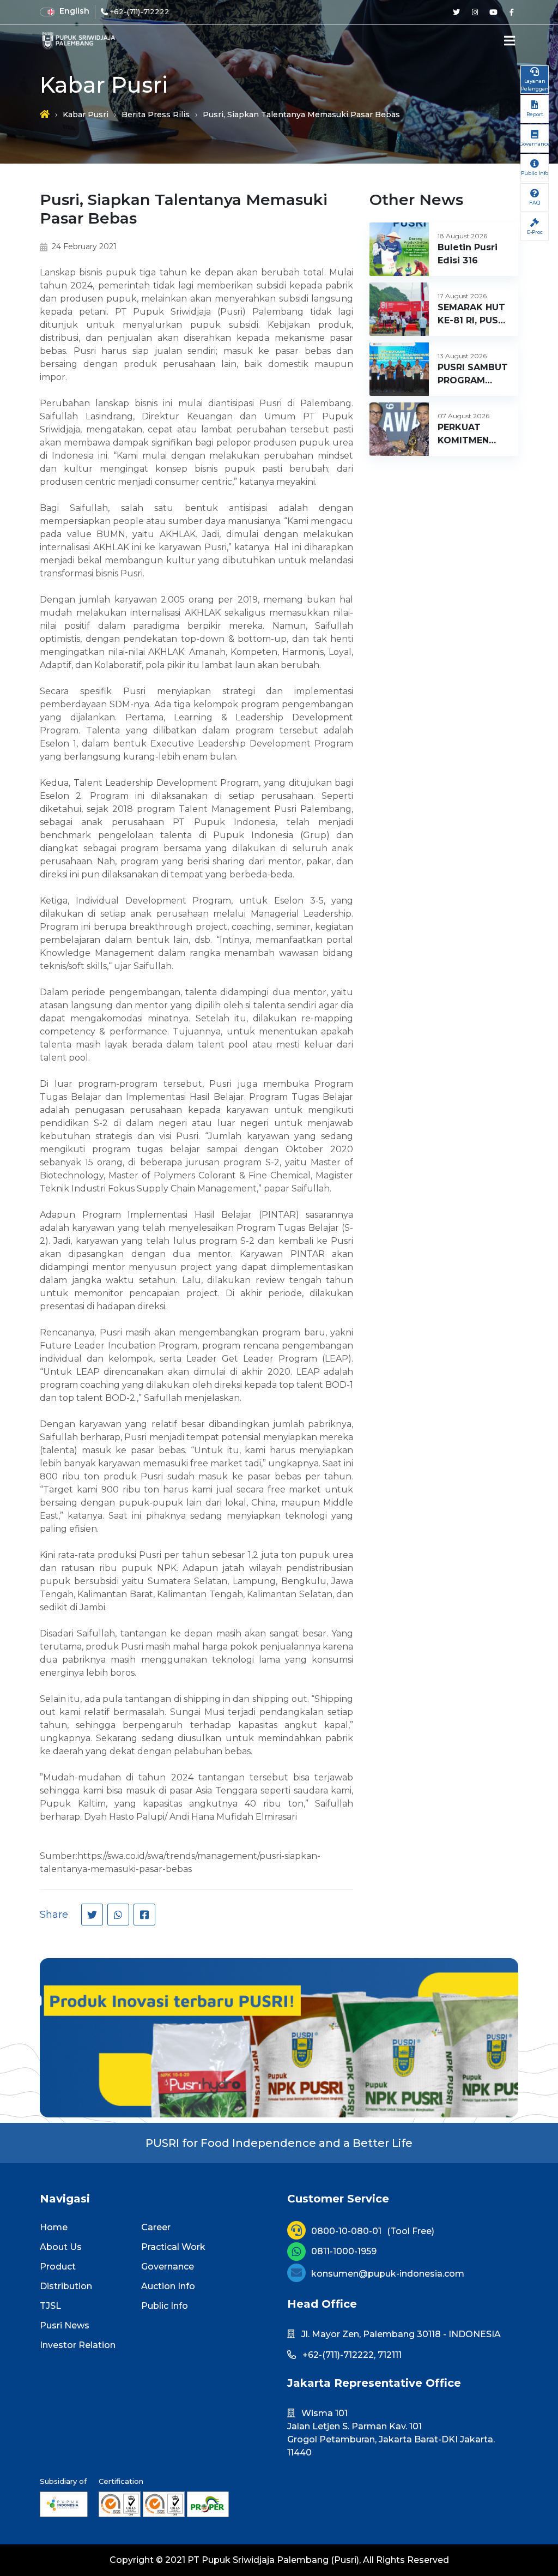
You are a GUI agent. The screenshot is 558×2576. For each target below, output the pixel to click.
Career (156, 2227)
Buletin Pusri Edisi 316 (468, 254)
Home (54, 2227)
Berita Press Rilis (156, 115)
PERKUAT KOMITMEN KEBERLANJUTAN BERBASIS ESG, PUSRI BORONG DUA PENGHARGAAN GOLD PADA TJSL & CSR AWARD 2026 (477, 435)
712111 (390, 2355)
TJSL (50, 2306)
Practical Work (173, 2247)
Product (58, 2267)
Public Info (165, 2306)
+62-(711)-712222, (339, 2355)
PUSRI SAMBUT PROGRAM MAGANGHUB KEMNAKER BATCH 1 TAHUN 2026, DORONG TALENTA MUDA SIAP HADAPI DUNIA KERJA (473, 375)
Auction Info (168, 2286)
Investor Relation (78, 2345)
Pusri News (65, 2325)
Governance (168, 2267)
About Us (61, 2247)
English (74, 11)
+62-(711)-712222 (140, 11)
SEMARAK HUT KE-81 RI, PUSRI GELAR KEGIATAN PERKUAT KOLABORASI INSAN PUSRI (472, 315)
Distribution (66, 2286)
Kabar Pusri (86, 115)
